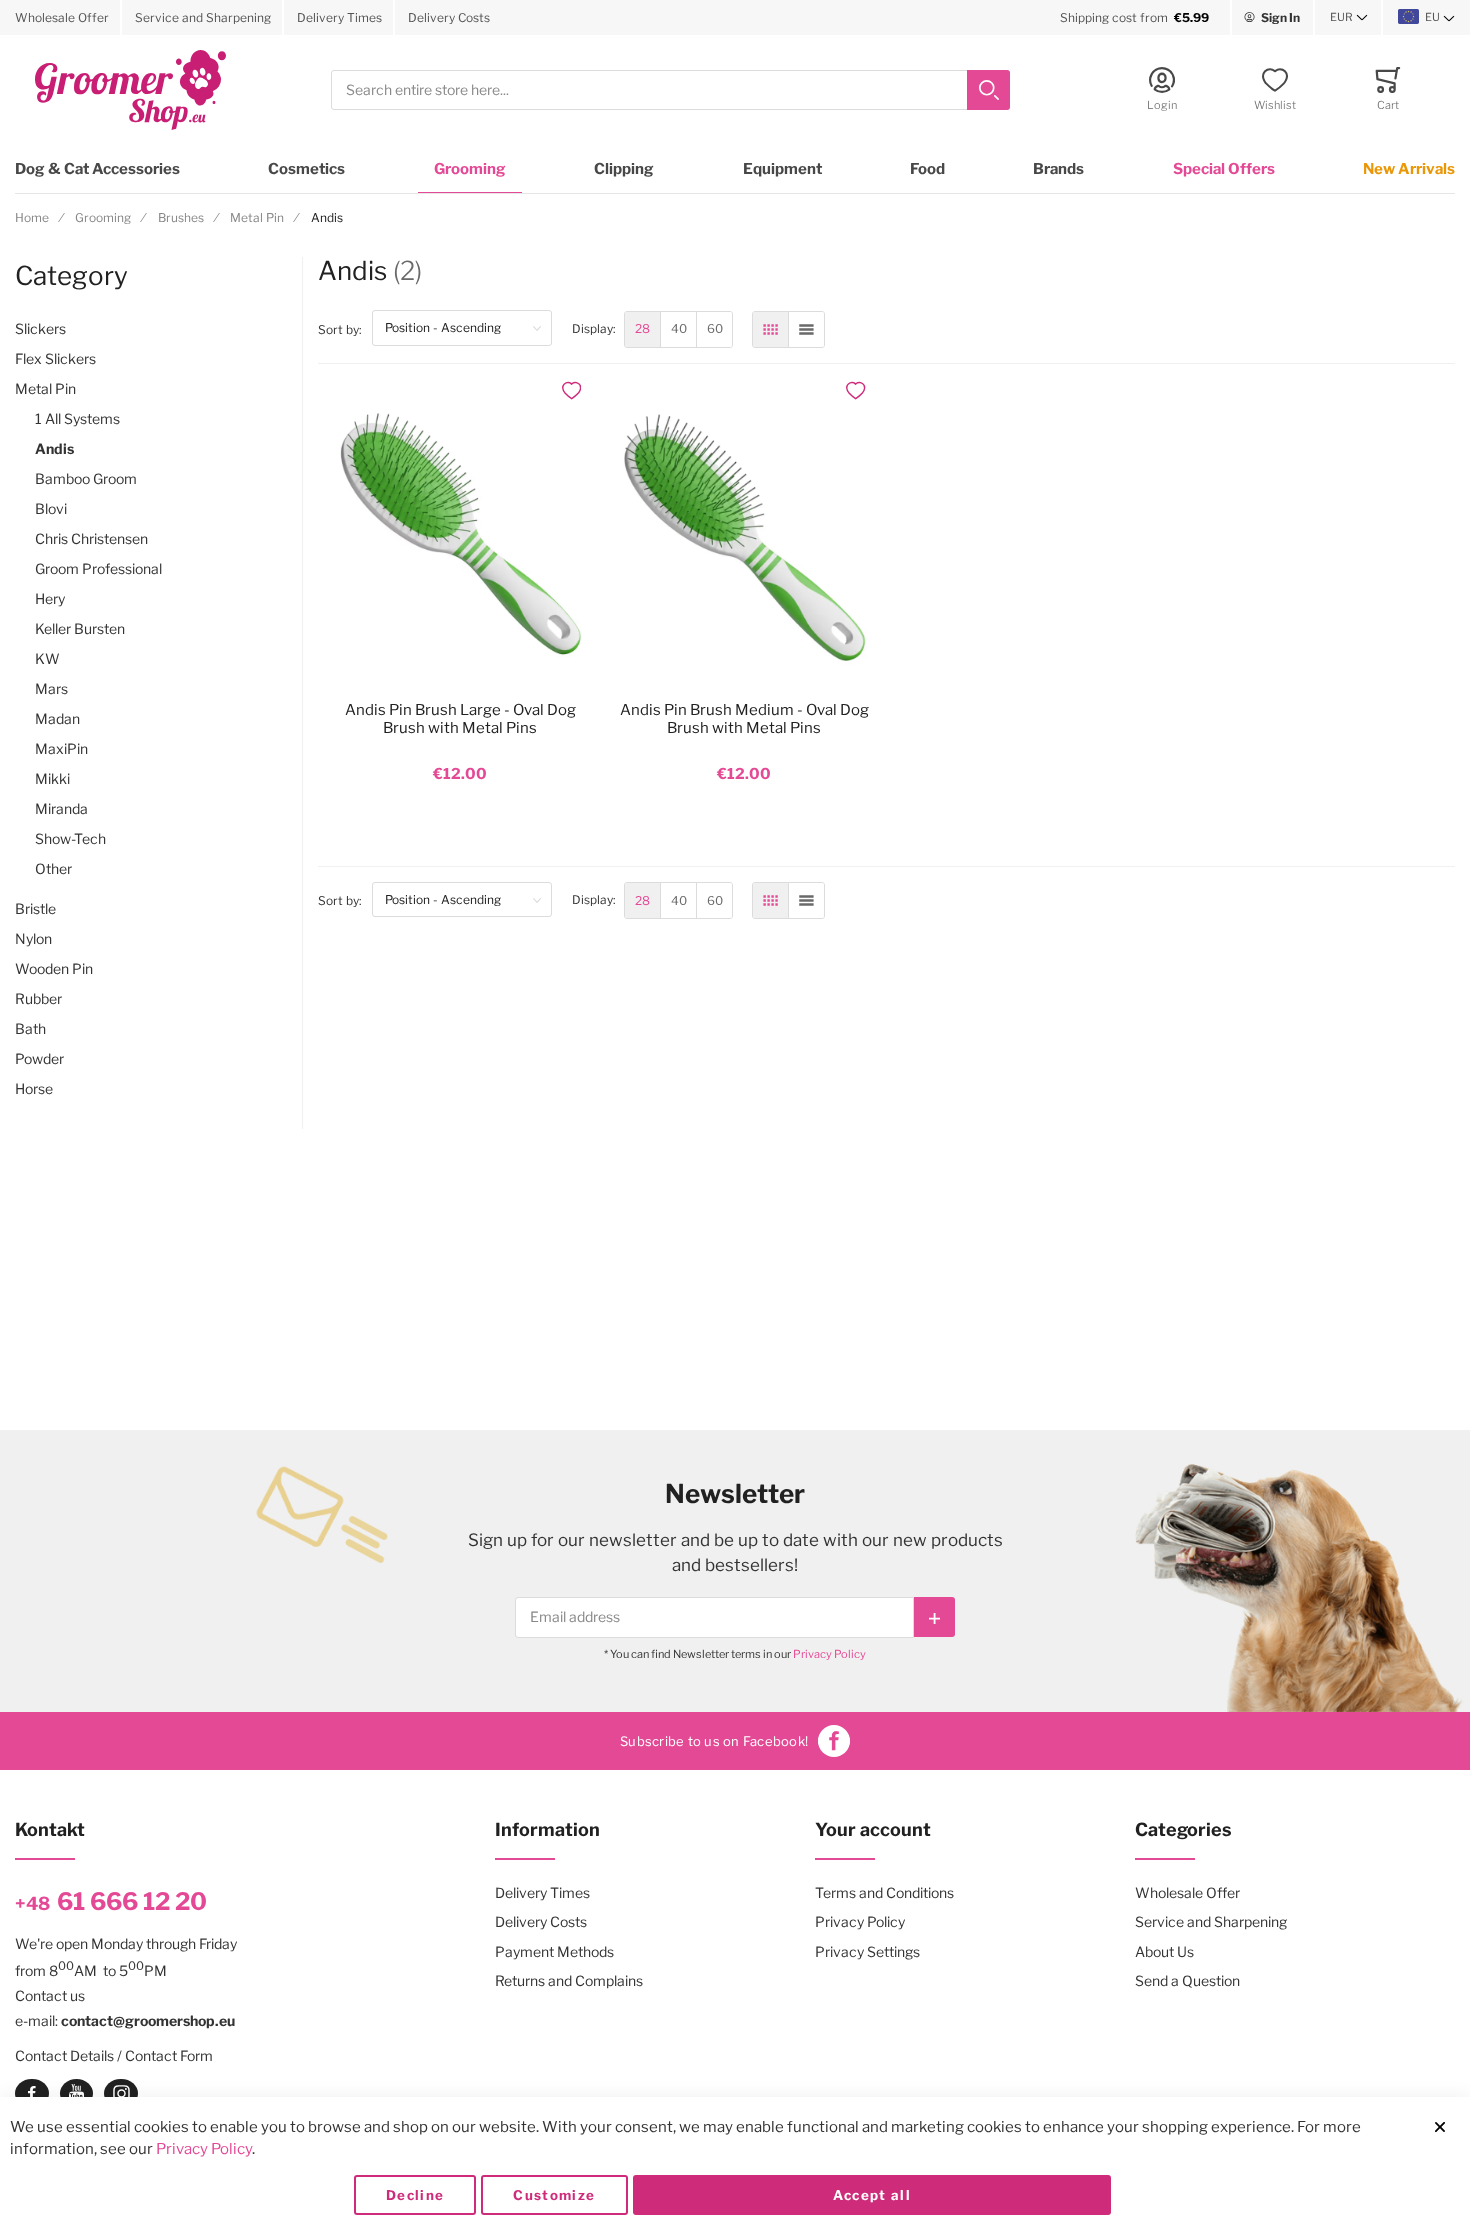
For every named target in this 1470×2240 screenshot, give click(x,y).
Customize (554, 2195)
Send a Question (1187, 1980)
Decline (415, 2195)
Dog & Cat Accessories (97, 169)
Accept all (872, 2195)
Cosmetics (306, 169)
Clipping (624, 169)
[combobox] (670, 90)
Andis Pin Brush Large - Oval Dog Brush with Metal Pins (460, 719)
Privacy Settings (867, 1951)
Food (927, 169)
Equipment (782, 169)
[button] (1349, 18)
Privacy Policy (829, 1654)
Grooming (470, 169)
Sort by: (345, 329)
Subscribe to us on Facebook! (714, 1741)
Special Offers (1224, 169)
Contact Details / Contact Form (114, 2055)
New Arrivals (1409, 169)
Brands (1058, 169)
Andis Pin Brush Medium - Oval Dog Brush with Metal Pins (744, 719)
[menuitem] (642, 329)
